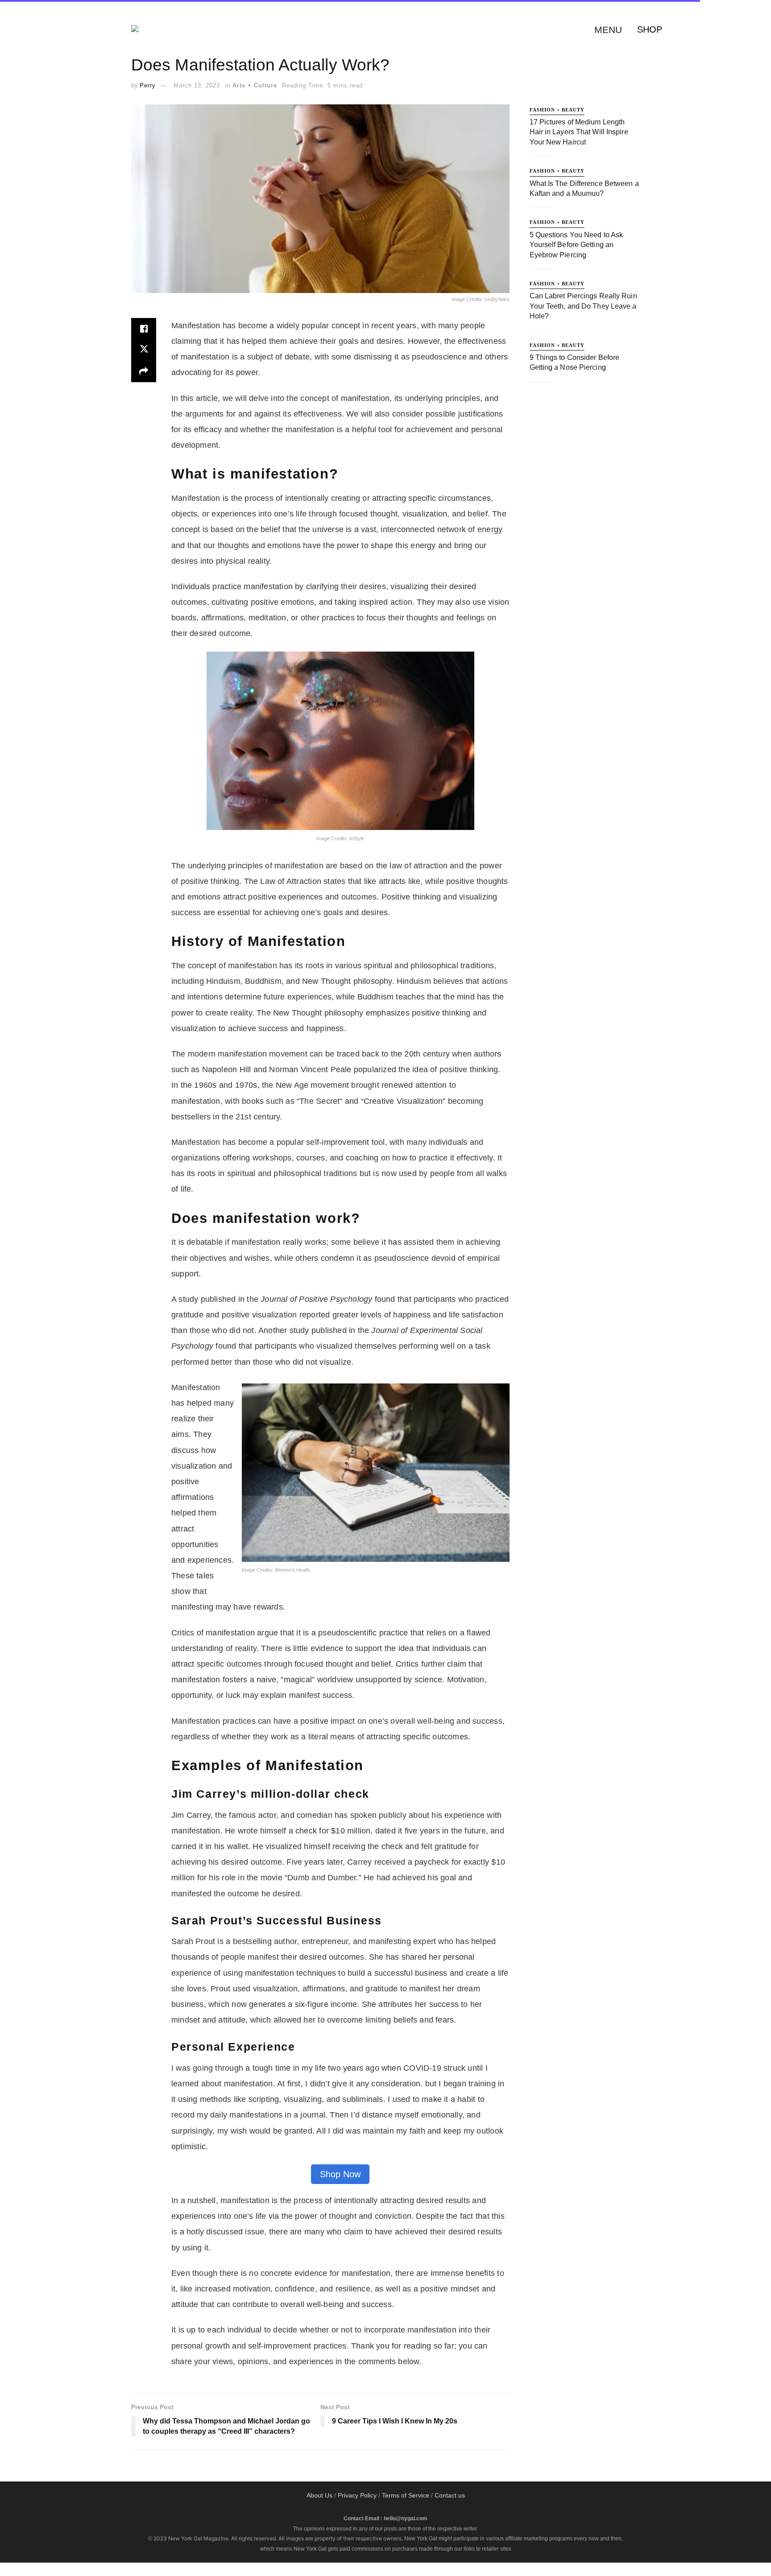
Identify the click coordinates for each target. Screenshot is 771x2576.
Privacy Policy (357, 2495)
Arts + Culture (255, 85)
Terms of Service (406, 2495)
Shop (650, 29)
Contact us (450, 2495)
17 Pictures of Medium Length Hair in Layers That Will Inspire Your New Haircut (579, 132)
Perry (148, 85)
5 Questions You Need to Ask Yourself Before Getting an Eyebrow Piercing (576, 245)
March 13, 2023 (197, 85)
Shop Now (340, 2174)
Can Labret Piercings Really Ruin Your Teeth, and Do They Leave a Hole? (583, 306)
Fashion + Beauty (557, 110)
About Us (319, 2495)
